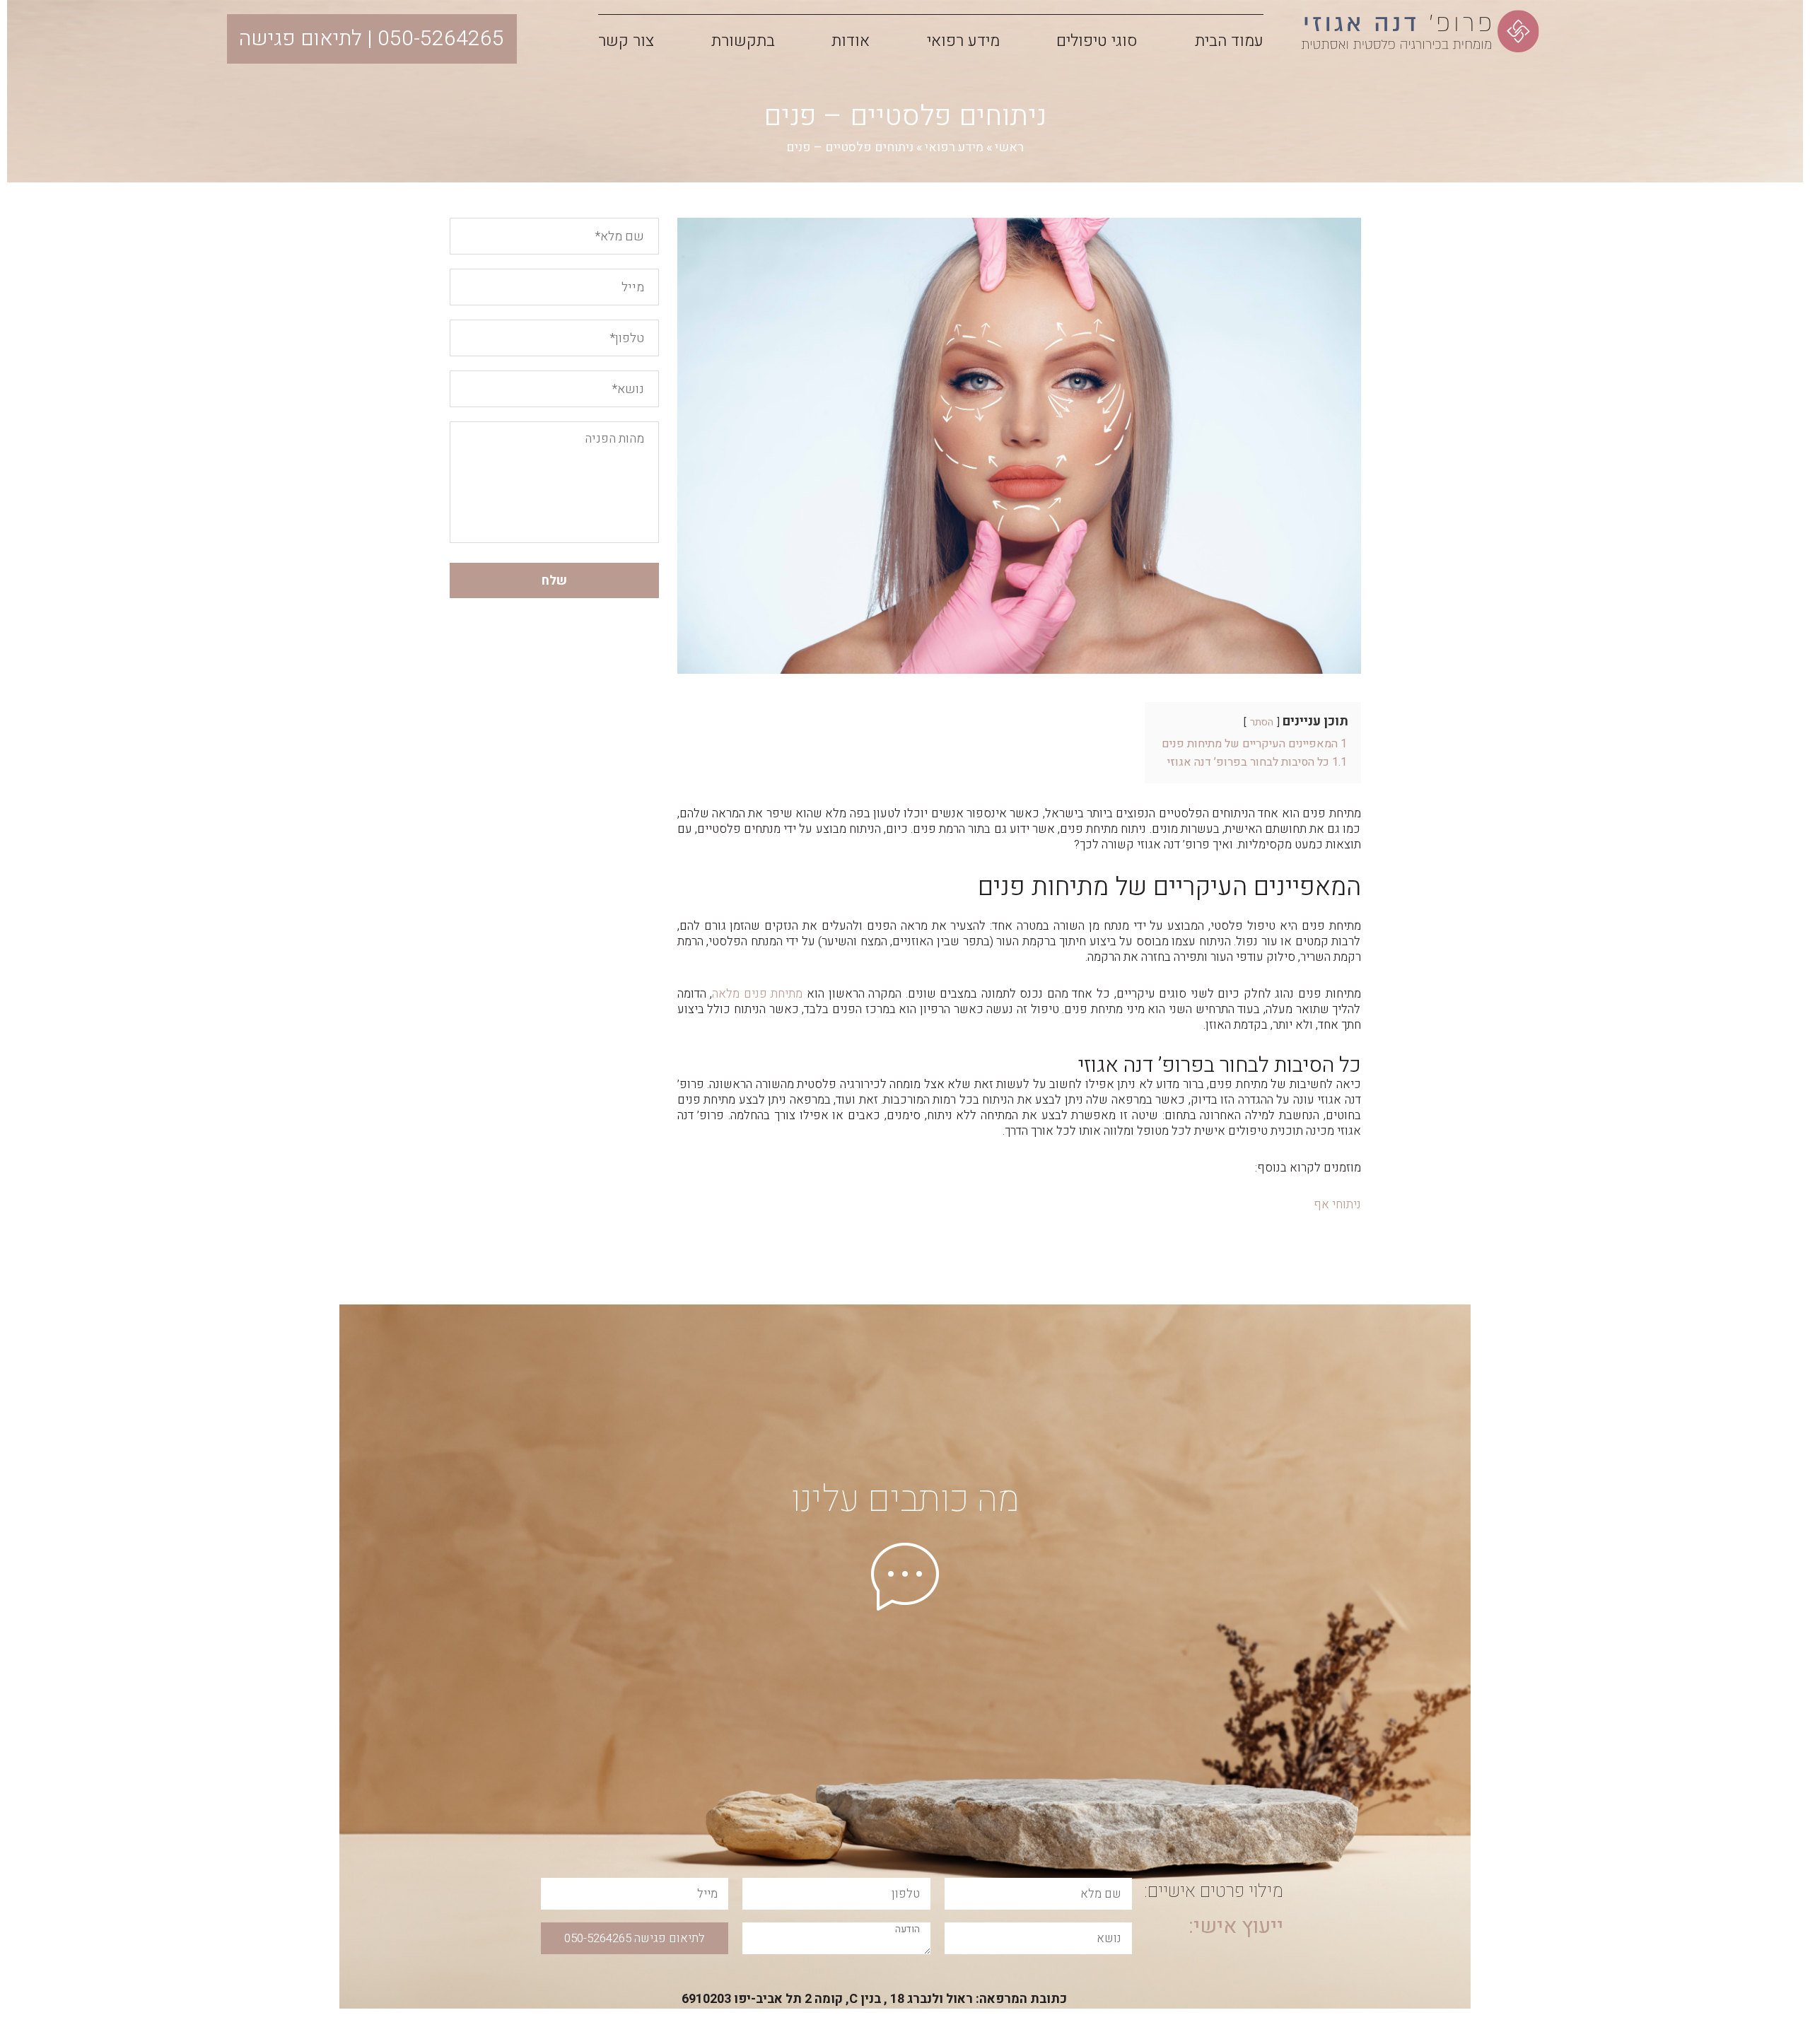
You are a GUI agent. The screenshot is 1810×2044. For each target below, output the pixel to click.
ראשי (1009, 147)
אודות (851, 41)
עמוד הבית (1229, 41)
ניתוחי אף (1337, 1204)
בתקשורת (743, 41)
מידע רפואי (963, 41)
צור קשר (626, 41)
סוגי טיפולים (1097, 41)
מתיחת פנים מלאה (757, 994)
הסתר (1262, 722)
